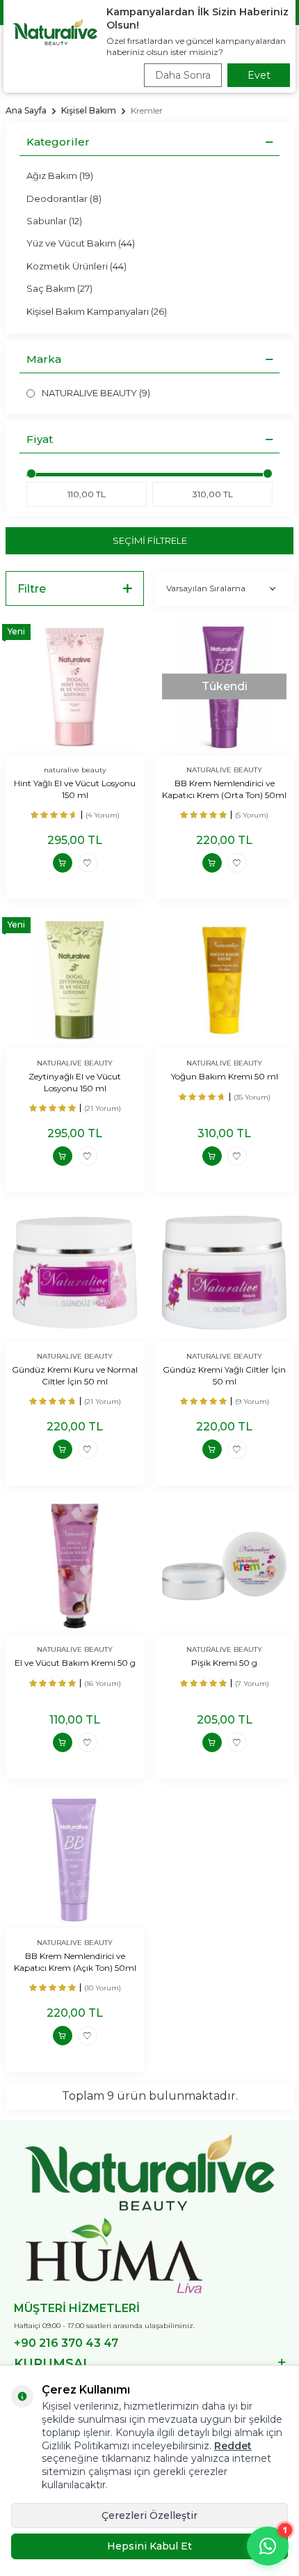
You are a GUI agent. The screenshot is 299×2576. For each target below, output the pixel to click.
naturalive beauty (75, 770)
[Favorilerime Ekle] (88, 863)
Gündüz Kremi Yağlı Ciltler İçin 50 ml (224, 1375)
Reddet (233, 2446)
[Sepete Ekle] (63, 863)
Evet (259, 75)
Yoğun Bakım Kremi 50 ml (225, 1076)
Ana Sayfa (26, 110)
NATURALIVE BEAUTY (224, 770)
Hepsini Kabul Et (149, 2546)
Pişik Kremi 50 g (224, 1663)
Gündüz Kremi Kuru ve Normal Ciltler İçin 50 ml (75, 1375)
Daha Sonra (183, 75)
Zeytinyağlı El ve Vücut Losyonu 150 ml (75, 1082)
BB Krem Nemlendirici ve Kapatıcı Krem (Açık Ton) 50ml (75, 1961)
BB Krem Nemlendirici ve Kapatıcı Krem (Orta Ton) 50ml (224, 789)
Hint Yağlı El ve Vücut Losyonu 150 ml (75, 789)
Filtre (32, 589)
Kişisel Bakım (89, 110)
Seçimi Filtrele (150, 540)
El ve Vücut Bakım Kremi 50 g (75, 1663)
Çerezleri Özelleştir (149, 2515)
